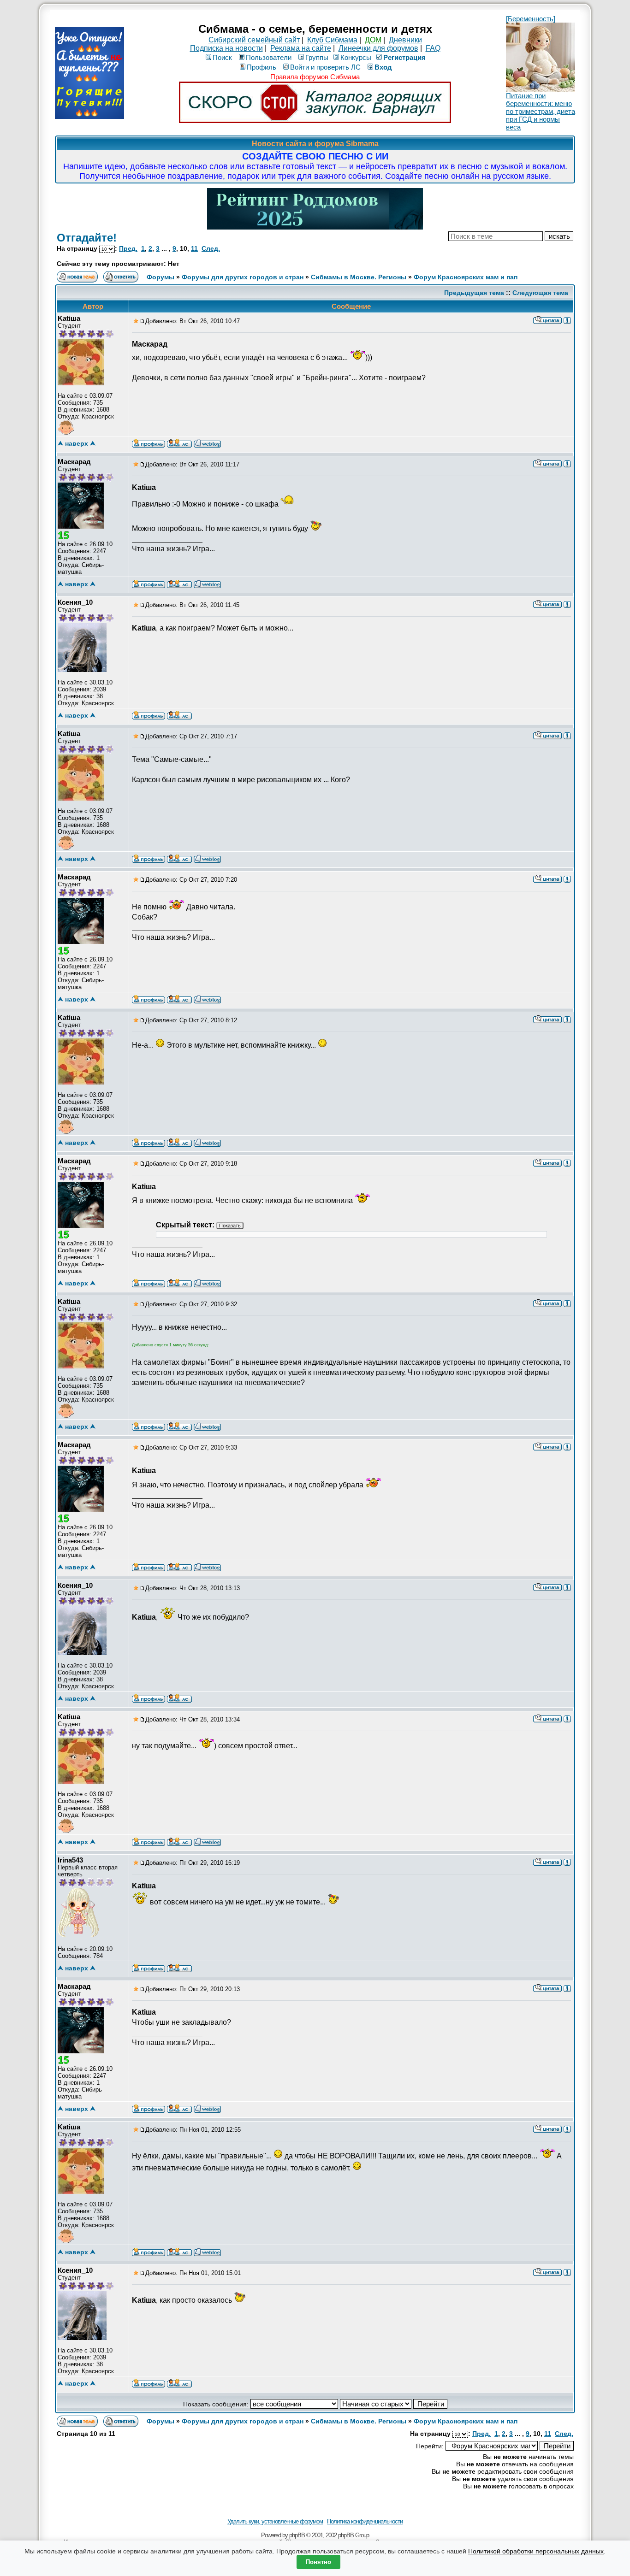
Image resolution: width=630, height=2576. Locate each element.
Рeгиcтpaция (404, 57)
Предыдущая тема (474, 293)
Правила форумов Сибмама (315, 77)
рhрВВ (297, 2535)
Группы (317, 57)
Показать (230, 1226)
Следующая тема (540, 293)
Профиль (262, 67)
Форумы (160, 277)
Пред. (128, 248)
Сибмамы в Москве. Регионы (359, 277)
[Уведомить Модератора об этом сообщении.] (567, 320)
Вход (383, 67)
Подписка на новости (226, 48)
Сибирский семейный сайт (254, 40)
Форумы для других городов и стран (243, 277)
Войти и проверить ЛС (325, 67)
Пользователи (269, 57)
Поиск (222, 57)
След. (211, 248)
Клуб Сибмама (332, 40)
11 (194, 248)
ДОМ (373, 40)
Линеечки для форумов (378, 48)
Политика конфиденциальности (365, 2521)
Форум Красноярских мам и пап (466, 277)
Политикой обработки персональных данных (536, 2551)
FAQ (433, 48)
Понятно (318, 2562)
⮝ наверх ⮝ (77, 443)
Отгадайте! (87, 238)
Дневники (405, 40)
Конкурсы (356, 57)
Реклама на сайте (301, 48)
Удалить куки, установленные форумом (275, 2521)
